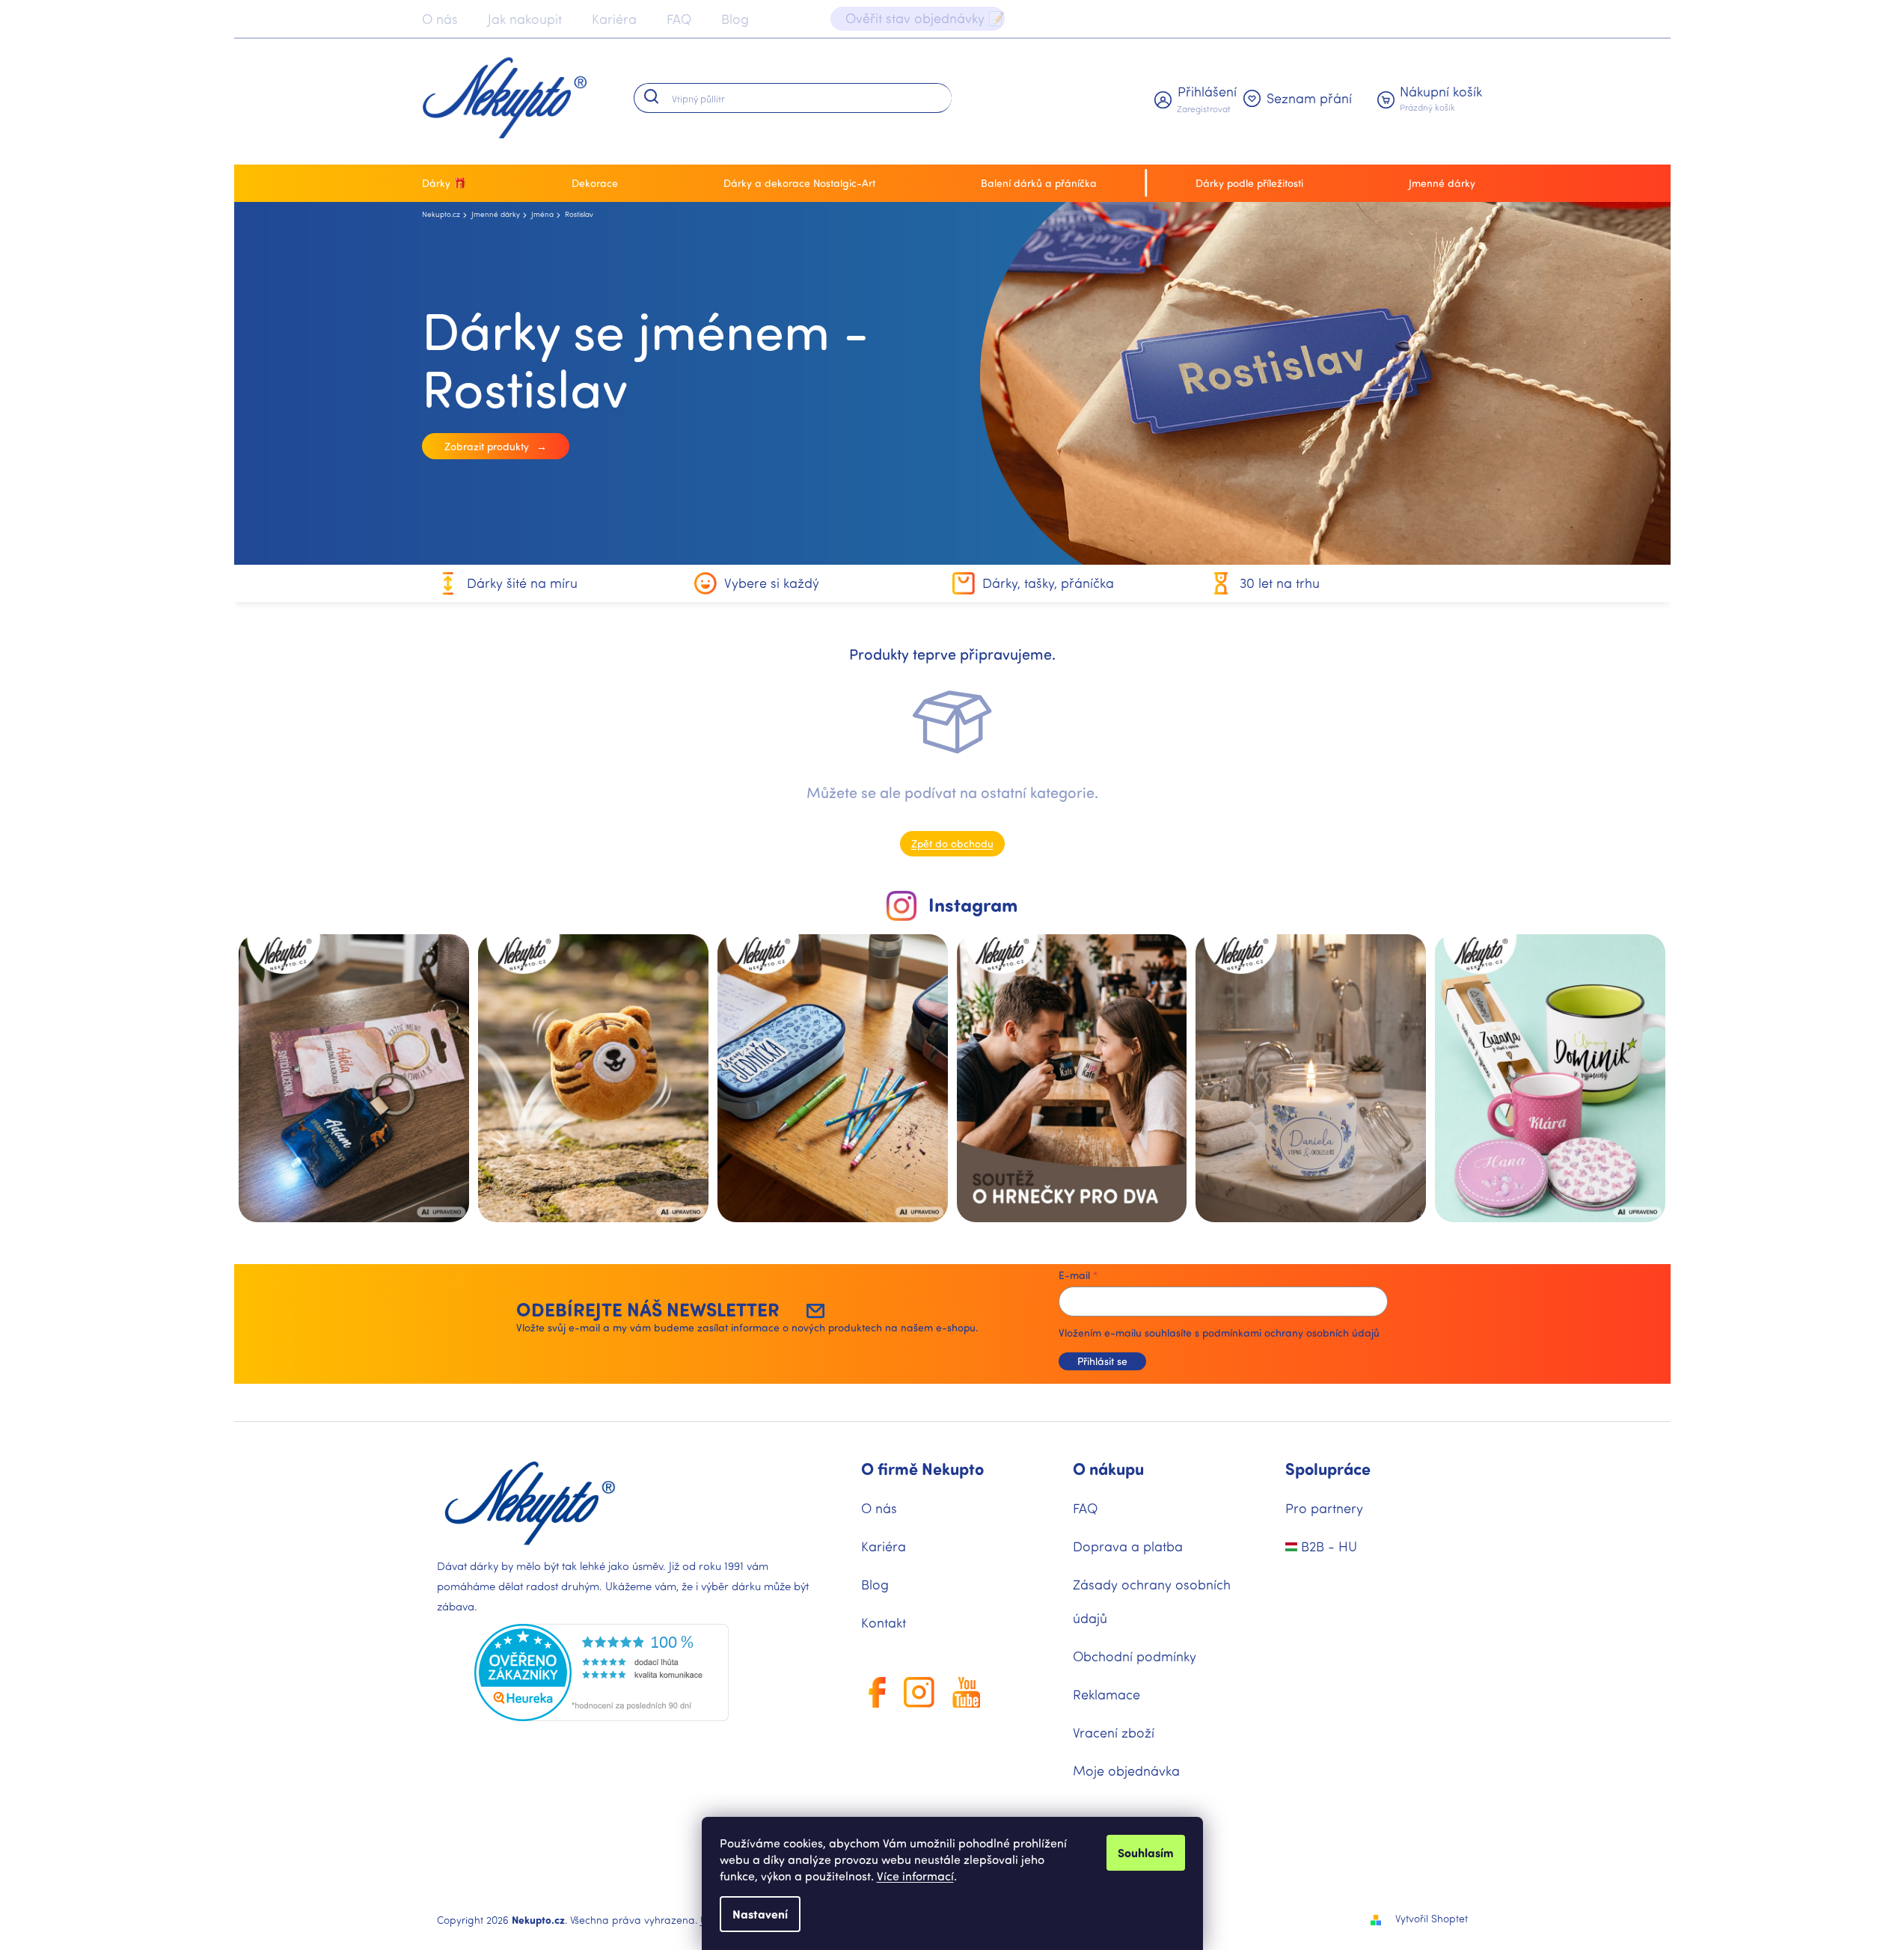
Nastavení (760, 1914)
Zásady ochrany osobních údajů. (1094, 1197)
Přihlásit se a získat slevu (1094, 1152)
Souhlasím (1146, 1852)
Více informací (915, 1876)
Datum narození (1013, 1085)
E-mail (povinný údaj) (1025, 955)
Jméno (990, 1020)
